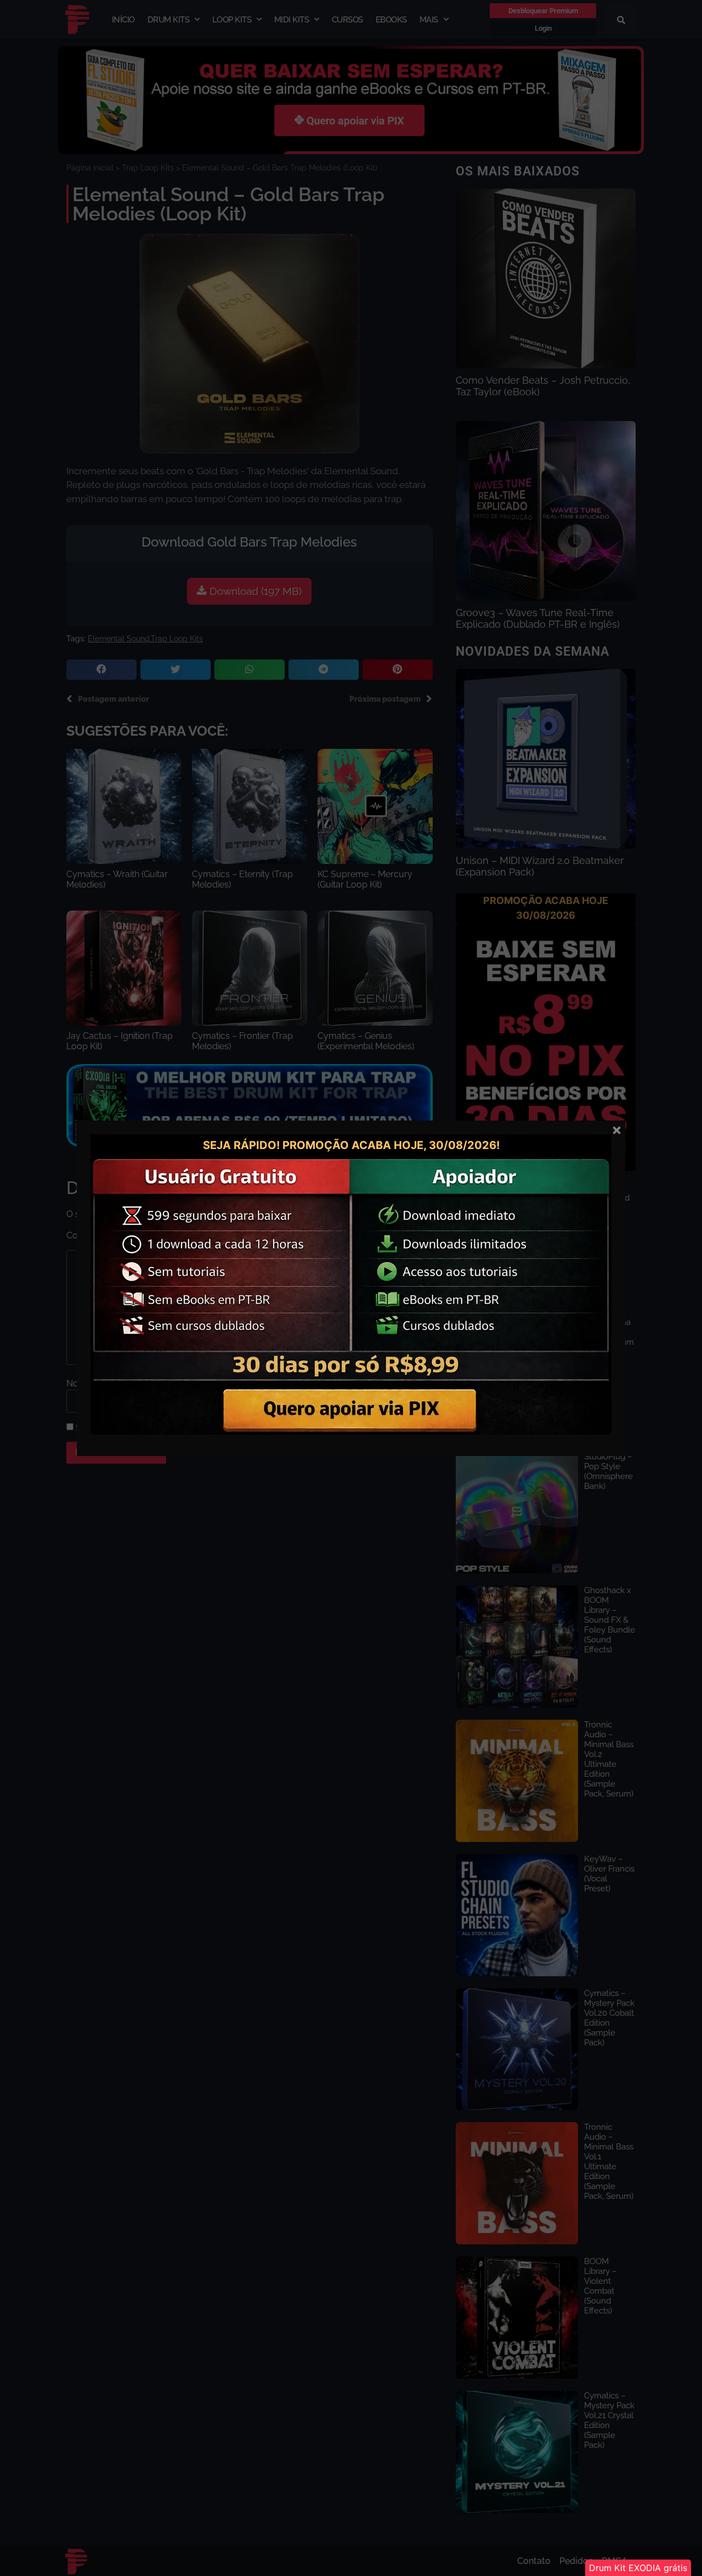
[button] (638, 2568)
